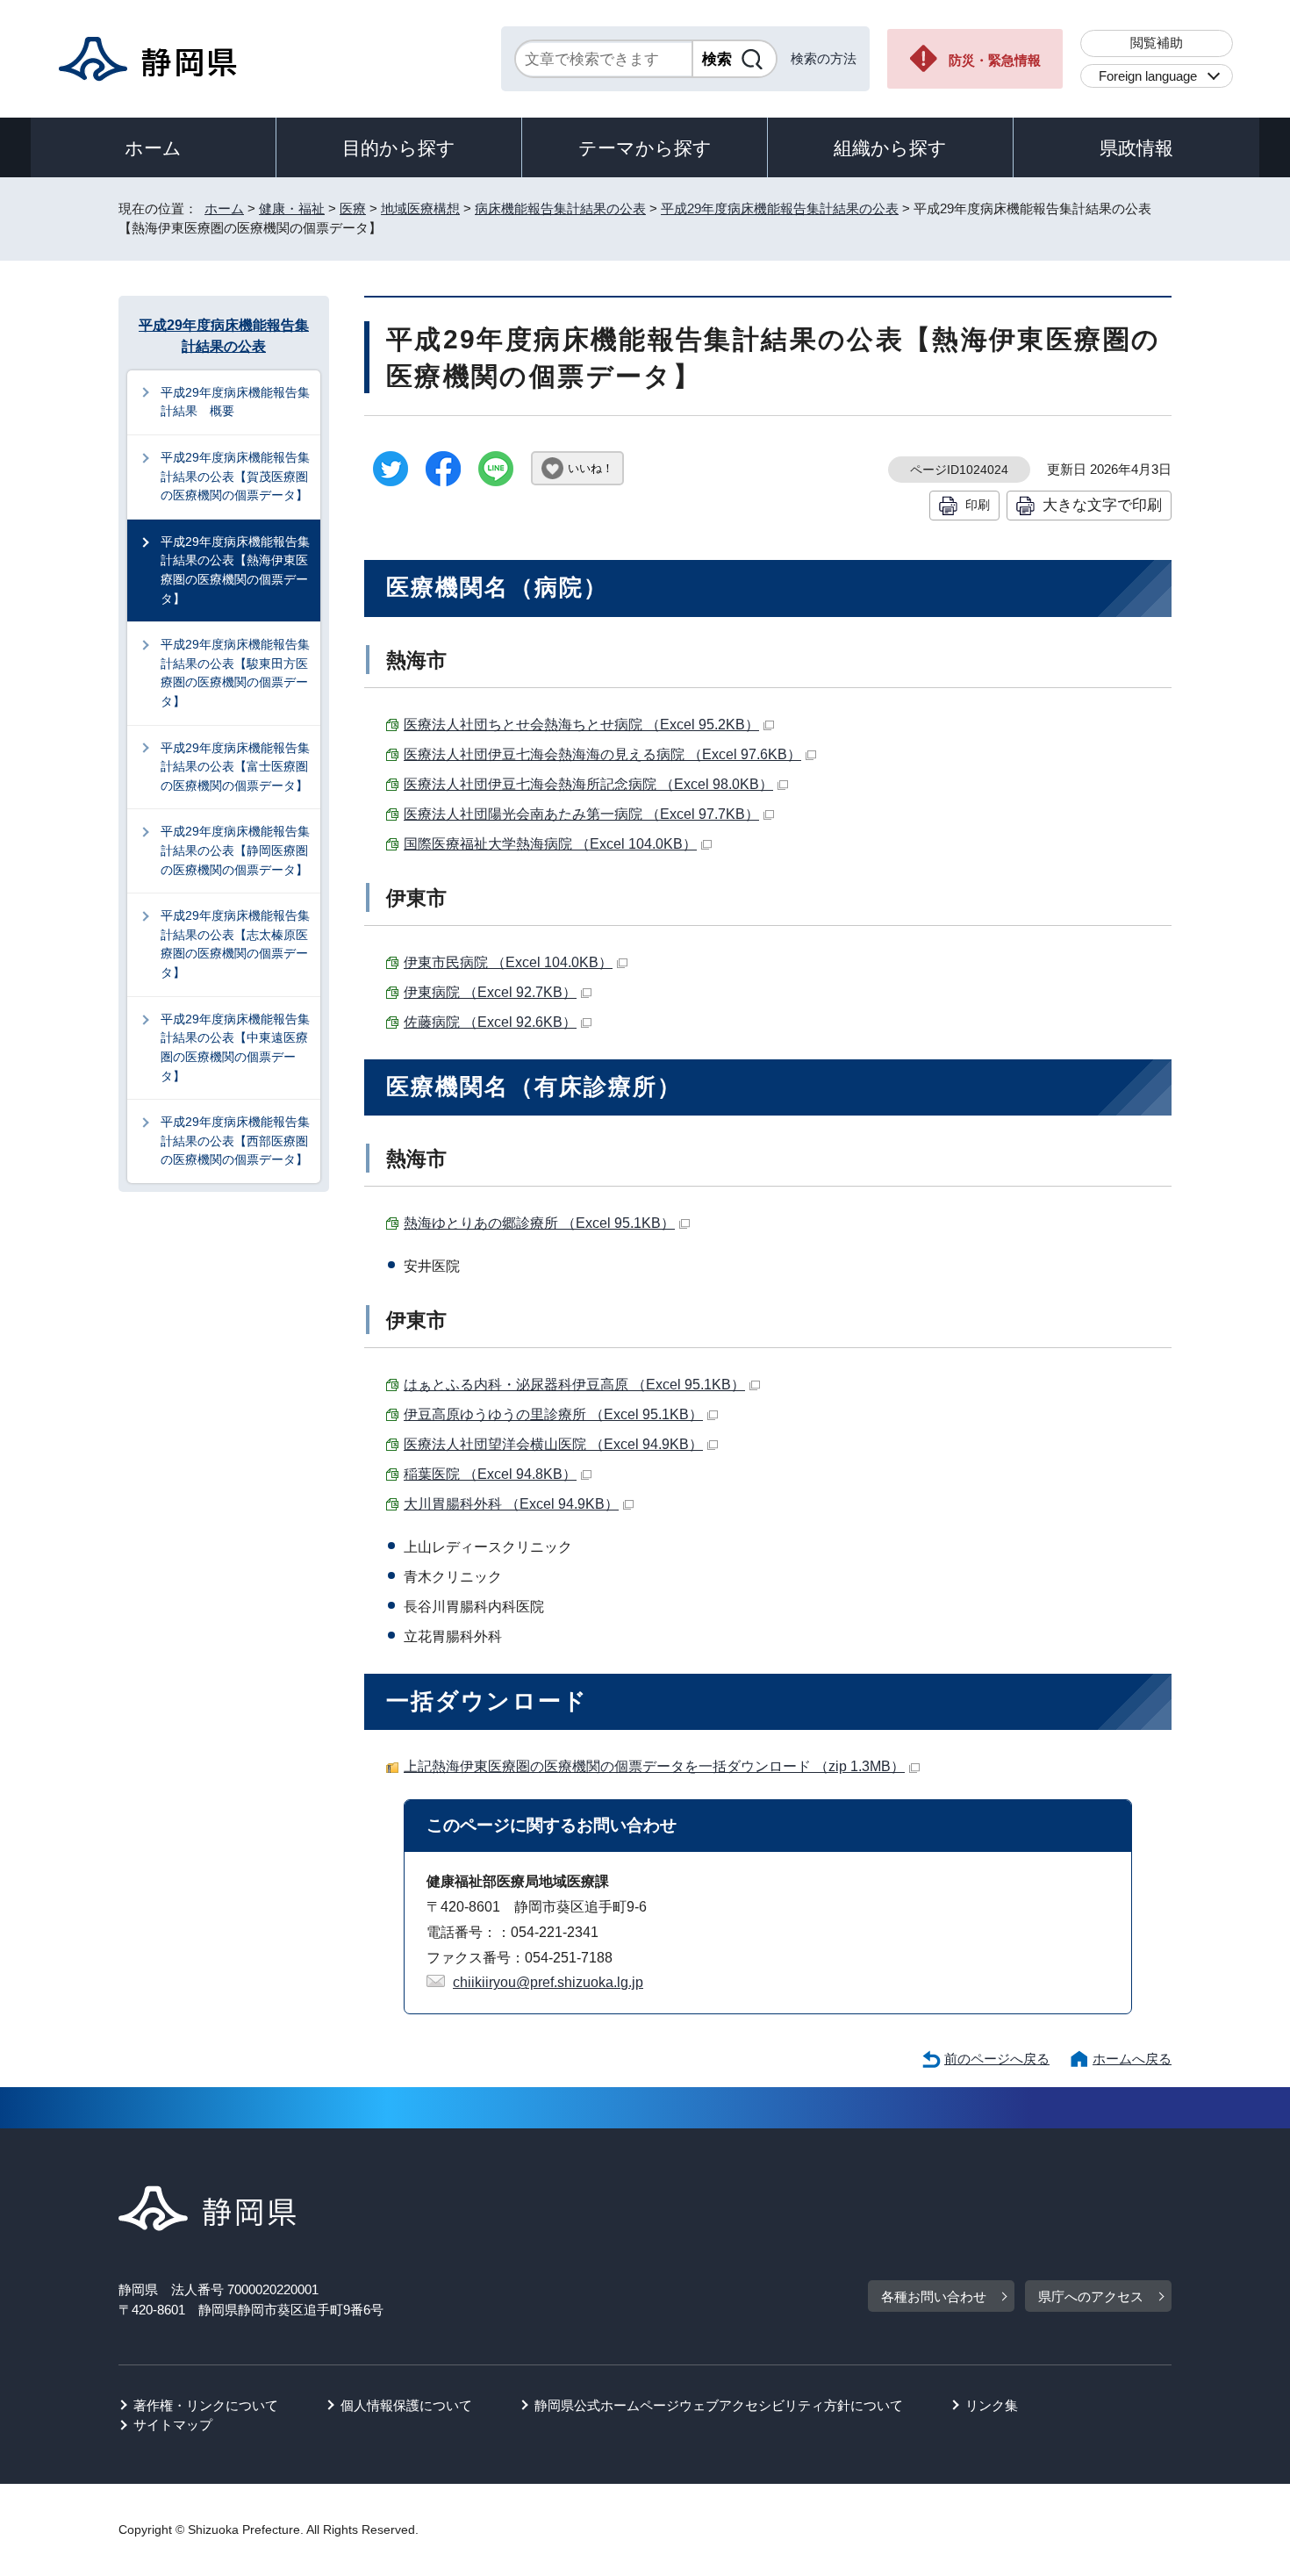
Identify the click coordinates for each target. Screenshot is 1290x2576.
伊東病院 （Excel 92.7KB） (490, 992)
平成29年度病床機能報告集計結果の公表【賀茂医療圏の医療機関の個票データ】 (235, 476)
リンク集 (992, 2405)
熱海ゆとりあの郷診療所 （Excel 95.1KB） (539, 1223)
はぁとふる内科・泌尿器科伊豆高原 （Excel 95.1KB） (574, 1385)
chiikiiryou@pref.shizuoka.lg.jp (548, 1982)
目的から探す (399, 148)
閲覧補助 (1157, 43)
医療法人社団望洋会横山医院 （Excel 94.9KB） (553, 1444)
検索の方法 (824, 58)
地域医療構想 (420, 208)
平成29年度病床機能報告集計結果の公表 (780, 208)
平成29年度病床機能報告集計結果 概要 (235, 402)
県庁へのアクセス (1091, 2296)
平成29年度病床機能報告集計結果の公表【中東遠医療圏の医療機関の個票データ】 (235, 1048)
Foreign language (1148, 76)
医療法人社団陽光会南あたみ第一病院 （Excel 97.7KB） (581, 814)
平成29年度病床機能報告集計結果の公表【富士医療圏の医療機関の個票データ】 (235, 767)
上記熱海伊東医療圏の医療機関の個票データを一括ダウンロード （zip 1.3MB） (654, 1766)
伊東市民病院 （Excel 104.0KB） (508, 962)
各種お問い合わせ (934, 2296)
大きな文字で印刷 (1102, 505)
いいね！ (591, 468)
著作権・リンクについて (206, 2405)
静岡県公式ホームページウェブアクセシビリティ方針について (719, 2405)
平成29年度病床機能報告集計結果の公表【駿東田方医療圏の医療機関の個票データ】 (235, 673)
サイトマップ (173, 2425)
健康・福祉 (292, 208)
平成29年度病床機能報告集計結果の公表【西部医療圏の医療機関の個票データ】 (235, 1141)
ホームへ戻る (1132, 2059)
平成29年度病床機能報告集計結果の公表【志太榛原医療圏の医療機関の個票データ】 (235, 944)
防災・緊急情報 (995, 60)
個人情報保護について (406, 2405)
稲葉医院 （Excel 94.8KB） (490, 1474)
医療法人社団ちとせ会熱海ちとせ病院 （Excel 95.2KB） (581, 725)
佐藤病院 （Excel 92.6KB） (490, 1022)
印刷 (978, 505)
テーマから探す (645, 148)
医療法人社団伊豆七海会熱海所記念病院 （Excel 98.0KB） (588, 784)
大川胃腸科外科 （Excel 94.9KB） (511, 1504)
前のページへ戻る (997, 2059)
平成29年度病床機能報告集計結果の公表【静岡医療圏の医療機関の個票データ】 (235, 850)
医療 (353, 208)
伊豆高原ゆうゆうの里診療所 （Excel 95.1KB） (553, 1414)
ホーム (153, 148)
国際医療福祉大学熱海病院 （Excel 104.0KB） (550, 844)
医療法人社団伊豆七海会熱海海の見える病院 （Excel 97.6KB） (602, 754)
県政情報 (1136, 148)
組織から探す (890, 148)
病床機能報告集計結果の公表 (560, 208)
